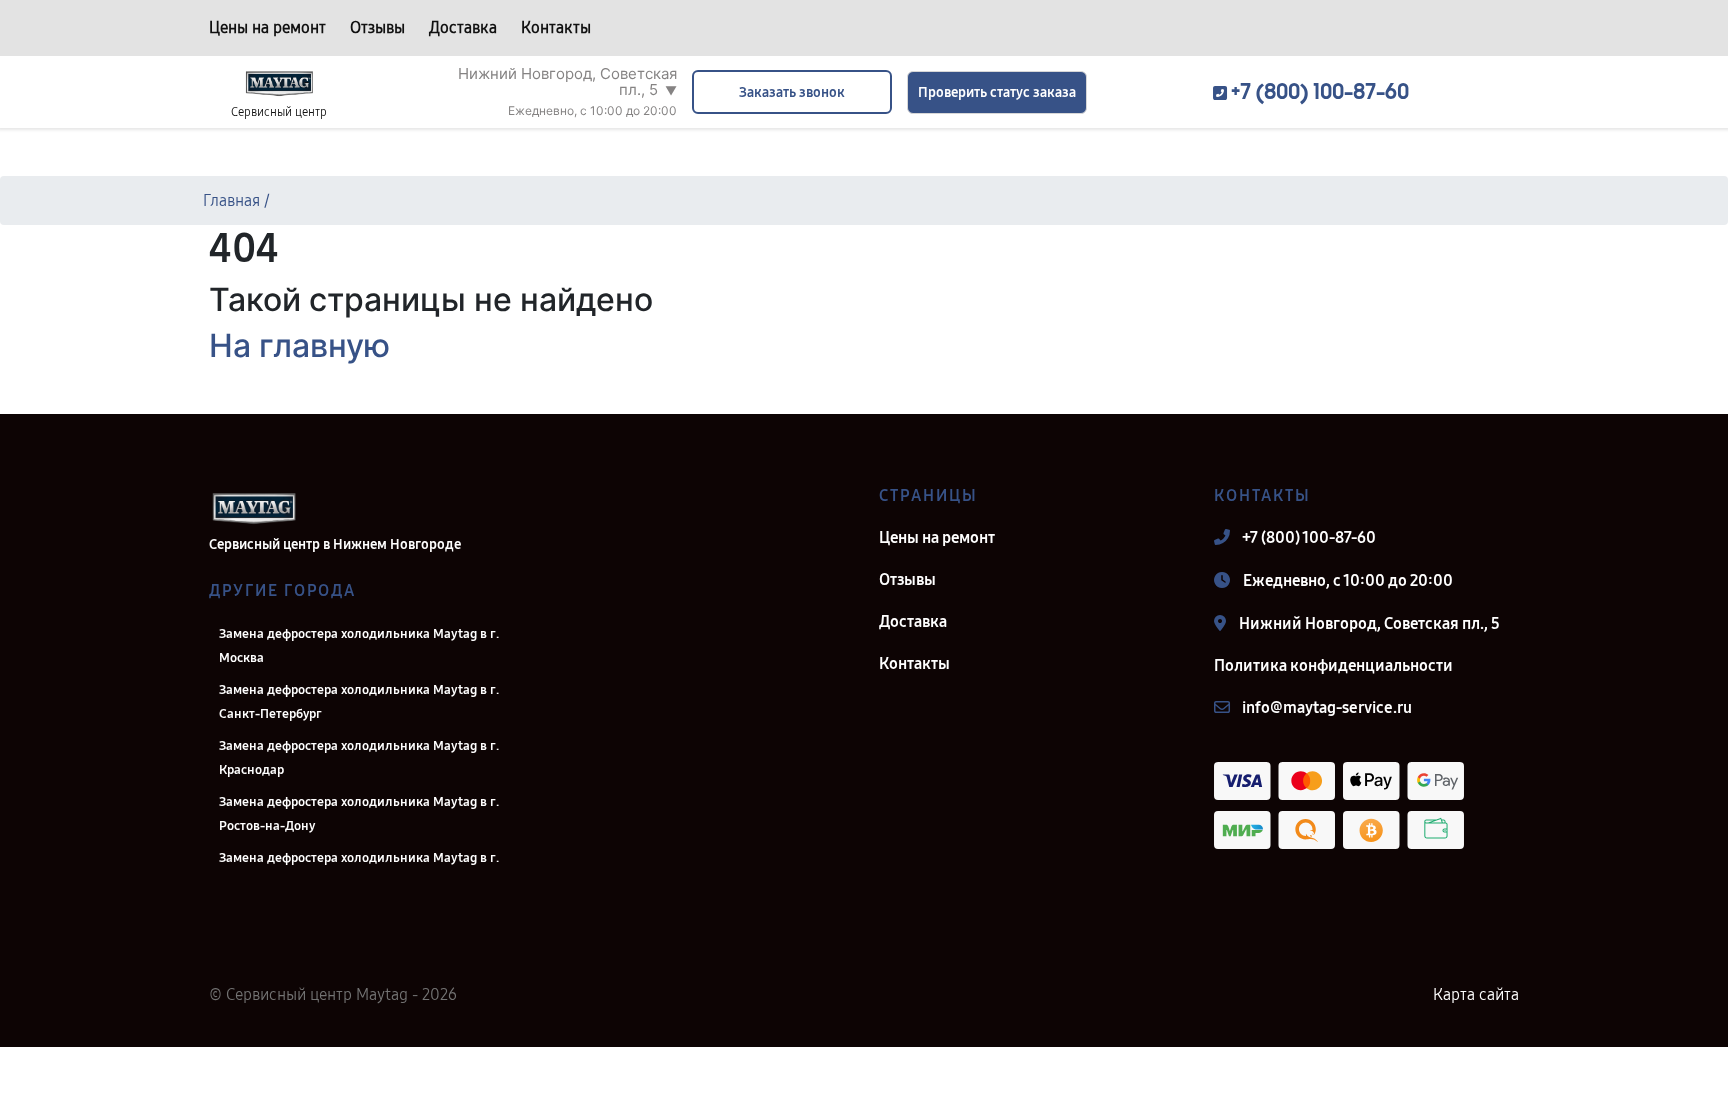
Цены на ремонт (267, 27)
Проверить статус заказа (997, 92)
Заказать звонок (792, 92)
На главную (299, 345)
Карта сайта (1476, 994)
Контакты (556, 27)
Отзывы (377, 27)
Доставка (463, 27)
